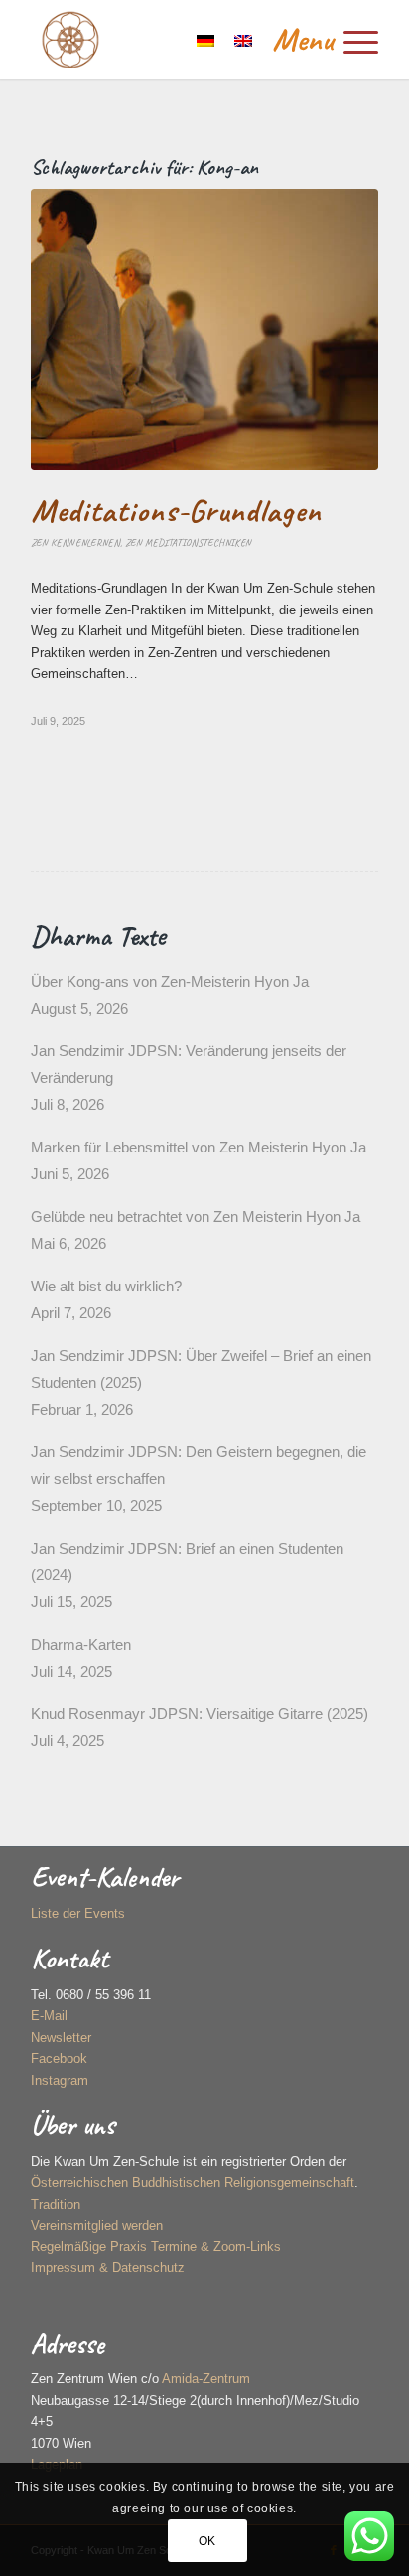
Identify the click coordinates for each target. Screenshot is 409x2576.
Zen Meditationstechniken (188, 542)
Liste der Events (78, 1913)
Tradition (56, 2204)
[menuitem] (315, 40)
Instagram (60, 2080)
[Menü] (315, 40)
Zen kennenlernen (75, 542)
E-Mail (49, 2016)
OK (207, 2541)
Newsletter (61, 2037)
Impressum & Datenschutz (108, 2268)
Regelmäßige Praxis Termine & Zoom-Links (156, 2247)
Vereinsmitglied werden (97, 2225)
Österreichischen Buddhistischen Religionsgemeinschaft (193, 2182)
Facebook (59, 2058)
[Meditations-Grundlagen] (204, 329)
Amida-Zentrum (206, 2379)
